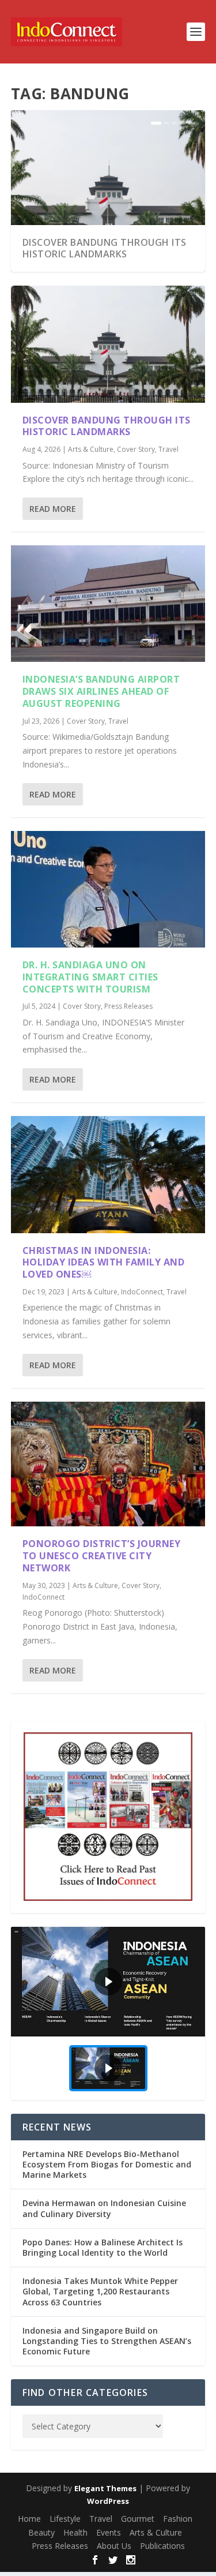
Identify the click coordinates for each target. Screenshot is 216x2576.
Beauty (41, 2532)
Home (29, 2519)
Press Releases (128, 1006)
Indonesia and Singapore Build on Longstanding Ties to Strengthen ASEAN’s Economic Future (107, 2341)
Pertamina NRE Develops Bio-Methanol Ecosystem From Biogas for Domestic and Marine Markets (107, 2164)
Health (75, 2532)
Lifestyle (65, 2519)
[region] (108, 2013)
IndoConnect (142, 1292)
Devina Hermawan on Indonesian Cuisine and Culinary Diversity (104, 2208)
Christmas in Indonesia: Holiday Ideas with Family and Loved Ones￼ (104, 1263)
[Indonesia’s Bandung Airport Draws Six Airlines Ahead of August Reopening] (108, 604)
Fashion (178, 2519)
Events (109, 2532)
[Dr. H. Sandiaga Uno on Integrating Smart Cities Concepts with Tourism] (108, 889)
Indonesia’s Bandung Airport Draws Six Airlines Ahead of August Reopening (101, 691)
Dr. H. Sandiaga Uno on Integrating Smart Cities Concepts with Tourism (90, 977)
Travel (168, 449)
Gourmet (138, 2519)
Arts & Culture (91, 449)
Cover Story (136, 449)
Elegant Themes (105, 2488)
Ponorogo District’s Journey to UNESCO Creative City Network (102, 1556)
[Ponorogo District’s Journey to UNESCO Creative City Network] (108, 1464)
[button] (108, 1982)
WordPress (108, 2501)
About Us (114, 2546)
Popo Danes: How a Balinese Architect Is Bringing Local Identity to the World (103, 2247)
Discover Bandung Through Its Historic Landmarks (105, 248)
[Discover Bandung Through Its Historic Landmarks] (108, 344)
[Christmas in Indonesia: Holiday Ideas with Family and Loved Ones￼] (108, 1174)
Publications (162, 2546)
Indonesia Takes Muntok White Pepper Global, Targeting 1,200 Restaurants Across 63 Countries (100, 2291)
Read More (53, 509)
